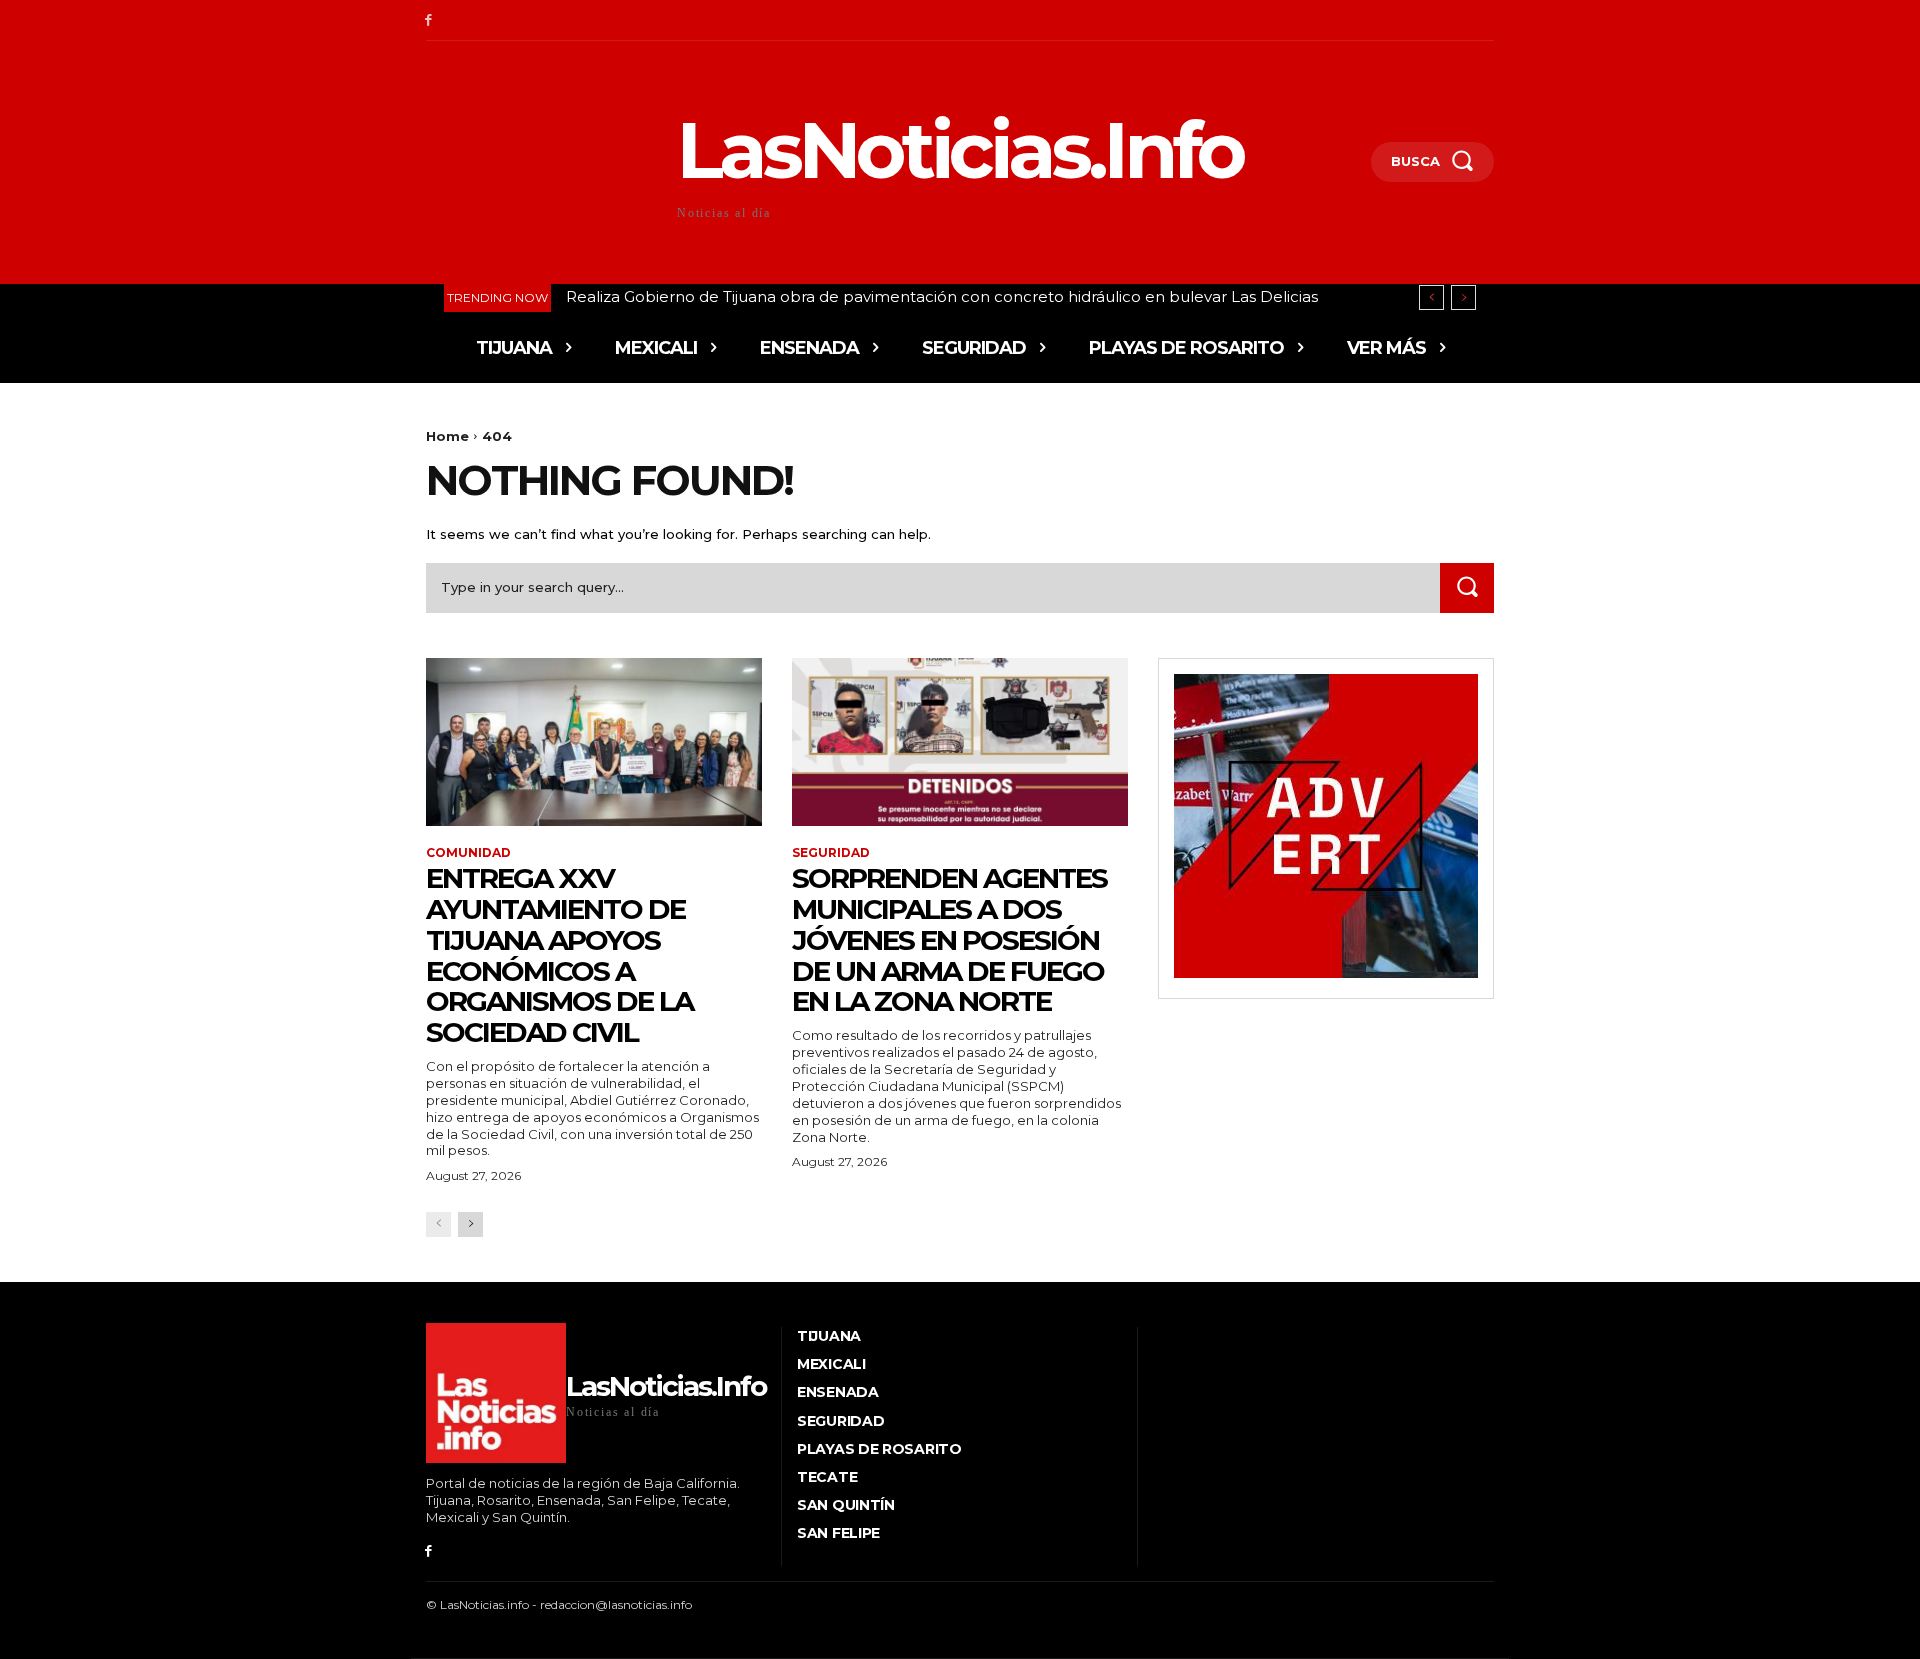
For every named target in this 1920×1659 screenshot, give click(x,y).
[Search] (1467, 587)
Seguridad (831, 853)
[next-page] (470, 1224)
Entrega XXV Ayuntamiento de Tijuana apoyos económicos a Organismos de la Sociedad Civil (559, 955)
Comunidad (468, 853)
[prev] (1431, 297)
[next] (1463, 297)
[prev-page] (438, 1224)
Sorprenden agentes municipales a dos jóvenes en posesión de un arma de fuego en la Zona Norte (949, 939)
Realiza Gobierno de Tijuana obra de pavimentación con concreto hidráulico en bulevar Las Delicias (942, 296)
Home (447, 436)
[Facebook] (428, 20)
